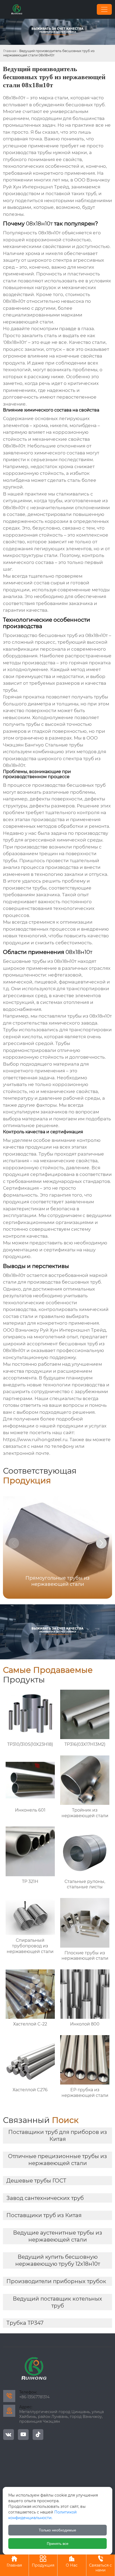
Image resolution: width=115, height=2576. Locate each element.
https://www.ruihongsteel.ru (35, 1440)
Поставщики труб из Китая (44, 2215)
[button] (101, 1543)
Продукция (43, 2562)
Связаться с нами (100, 2564)
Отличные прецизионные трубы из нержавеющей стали (57, 2160)
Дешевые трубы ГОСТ (36, 2181)
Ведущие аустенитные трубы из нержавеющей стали (58, 2236)
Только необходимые (57, 2530)
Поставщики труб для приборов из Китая (58, 2136)
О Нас (72, 2562)
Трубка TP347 (25, 2323)
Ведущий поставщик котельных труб (57, 2302)
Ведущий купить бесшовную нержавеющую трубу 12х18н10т (58, 2260)
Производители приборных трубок (56, 2281)
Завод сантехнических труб (45, 2198)
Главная (10, 51)
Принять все (58, 2544)
